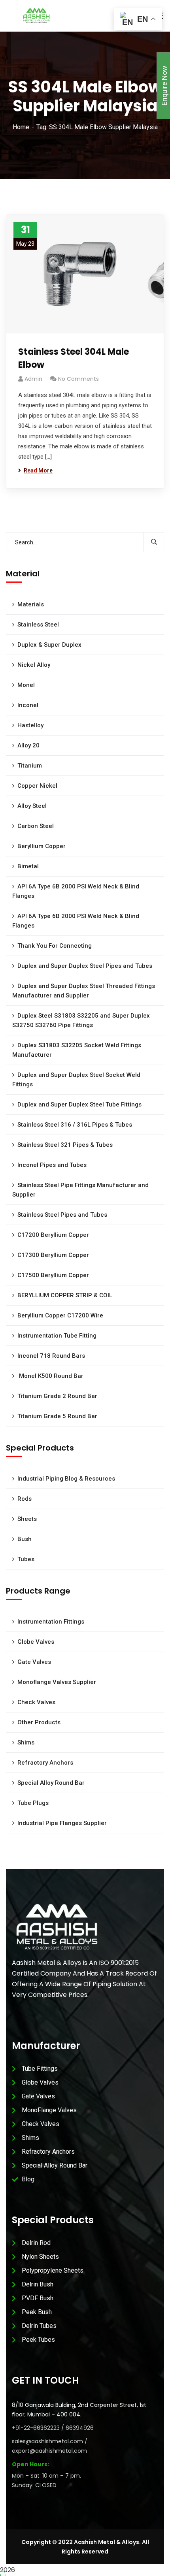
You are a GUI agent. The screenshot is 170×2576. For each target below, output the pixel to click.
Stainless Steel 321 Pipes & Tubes (65, 1145)
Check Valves (36, 1702)
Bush (25, 1539)
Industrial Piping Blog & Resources (66, 1479)
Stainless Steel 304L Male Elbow (74, 358)
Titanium (30, 766)
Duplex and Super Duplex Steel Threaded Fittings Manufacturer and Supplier (84, 991)
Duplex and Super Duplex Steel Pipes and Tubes (85, 966)
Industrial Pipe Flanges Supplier (62, 1823)
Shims (26, 1742)
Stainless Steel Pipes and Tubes (62, 1215)
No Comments (78, 379)
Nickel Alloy (34, 665)
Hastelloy (30, 725)
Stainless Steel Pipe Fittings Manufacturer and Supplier (80, 1190)
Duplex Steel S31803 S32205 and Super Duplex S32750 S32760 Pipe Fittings (81, 1020)
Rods (25, 1499)
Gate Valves (34, 1662)
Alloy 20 (28, 745)
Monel (26, 685)
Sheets (27, 1519)
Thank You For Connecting (55, 946)
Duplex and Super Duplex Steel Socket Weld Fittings (76, 1080)
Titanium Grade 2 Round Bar (57, 1396)
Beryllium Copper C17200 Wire (60, 1315)
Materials (31, 604)
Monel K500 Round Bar (50, 1376)
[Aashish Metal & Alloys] (36, 15)
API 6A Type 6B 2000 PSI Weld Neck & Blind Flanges (76, 891)
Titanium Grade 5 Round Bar (57, 1416)
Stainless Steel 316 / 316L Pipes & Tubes (75, 1125)
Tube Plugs (33, 1803)
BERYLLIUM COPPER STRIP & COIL (65, 1295)
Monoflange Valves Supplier (57, 1682)
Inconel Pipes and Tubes (52, 1165)
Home (21, 127)
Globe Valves (36, 1642)
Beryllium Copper (42, 846)
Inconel (28, 705)
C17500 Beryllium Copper (53, 1275)
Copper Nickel (37, 786)
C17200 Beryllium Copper (53, 1235)
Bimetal (28, 866)
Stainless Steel (38, 625)
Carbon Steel (36, 826)
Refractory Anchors (45, 1763)
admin (33, 379)
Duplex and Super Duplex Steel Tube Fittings (79, 1105)
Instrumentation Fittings (51, 1622)
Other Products (39, 1722)
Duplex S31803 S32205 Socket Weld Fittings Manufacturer (77, 1050)
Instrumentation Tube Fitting (57, 1336)
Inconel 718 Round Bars (51, 1356)
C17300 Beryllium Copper (53, 1255)
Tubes (26, 1559)
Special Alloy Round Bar (51, 1783)
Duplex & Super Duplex (49, 645)
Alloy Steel (32, 806)
